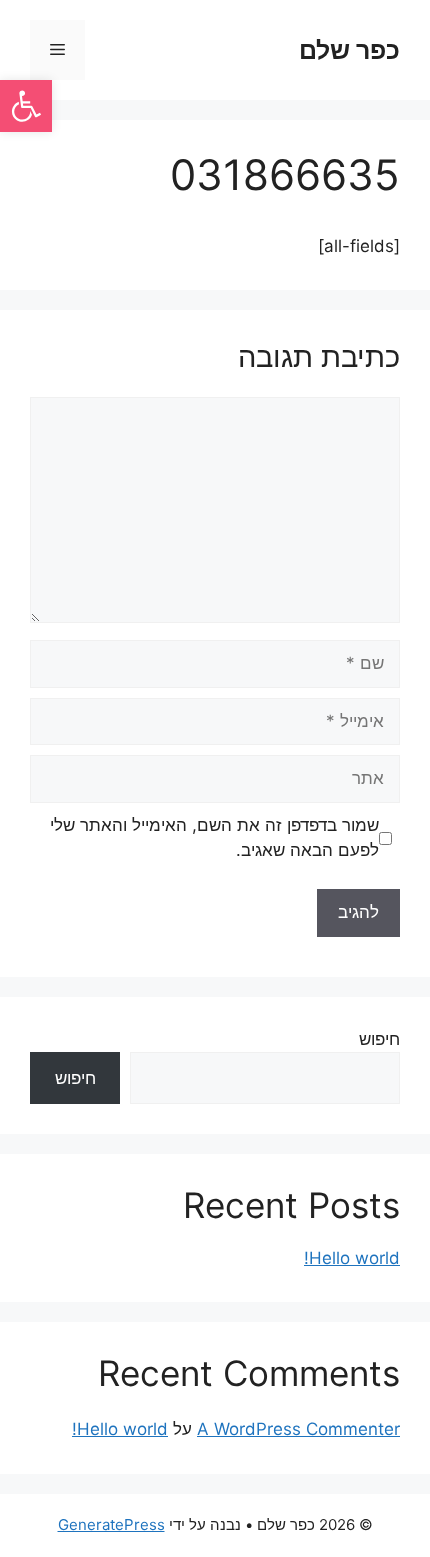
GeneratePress (111, 1524)
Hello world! (352, 1258)
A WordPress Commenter (298, 1429)
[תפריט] (57, 50)
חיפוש (379, 1039)
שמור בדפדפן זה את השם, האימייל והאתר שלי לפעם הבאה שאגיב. (214, 838)
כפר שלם (349, 50)
